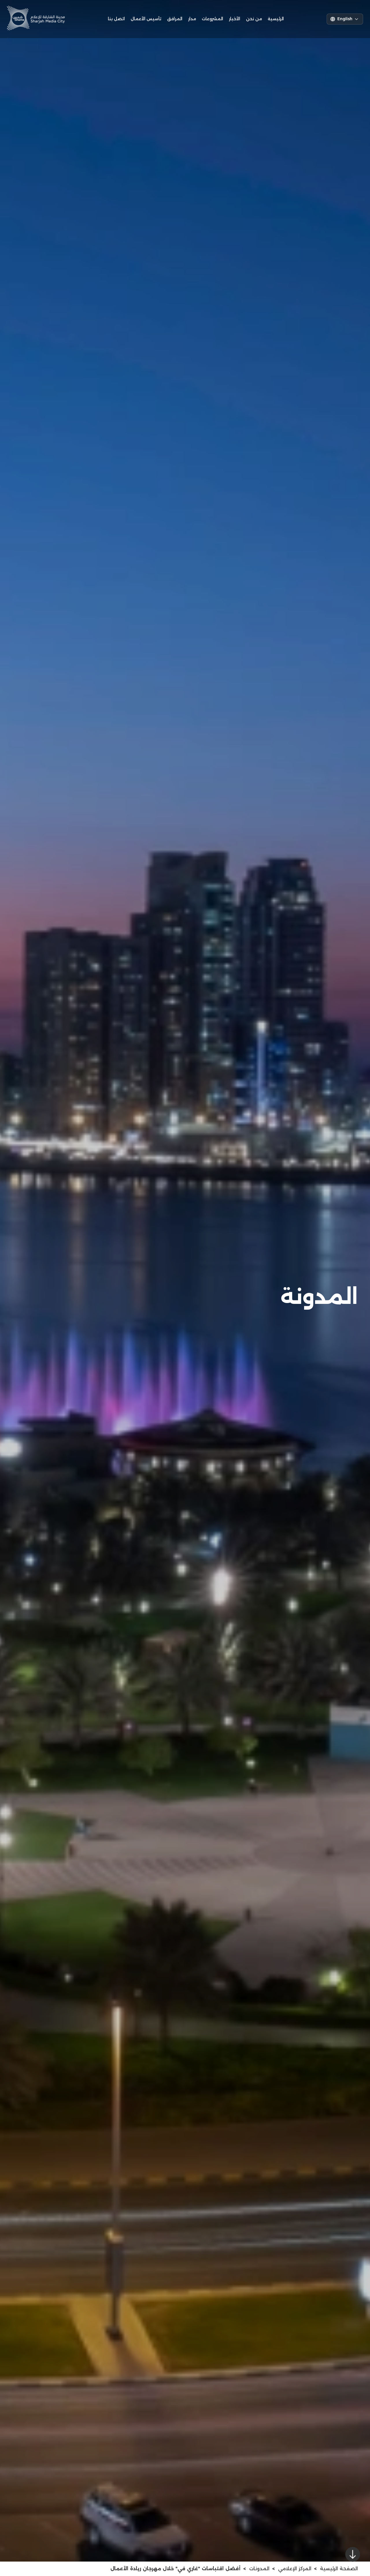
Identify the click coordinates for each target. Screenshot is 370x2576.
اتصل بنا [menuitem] (116, 19)
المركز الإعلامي (295, 2569)
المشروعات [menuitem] (212, 19)
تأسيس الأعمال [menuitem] (146, 19)
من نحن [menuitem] (254, 19)
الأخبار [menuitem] (235, 19)
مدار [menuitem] (192, 19)
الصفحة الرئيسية (339, 2569)
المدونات (259, 2569)
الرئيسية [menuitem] (276, 19)
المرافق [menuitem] (175, 19)
